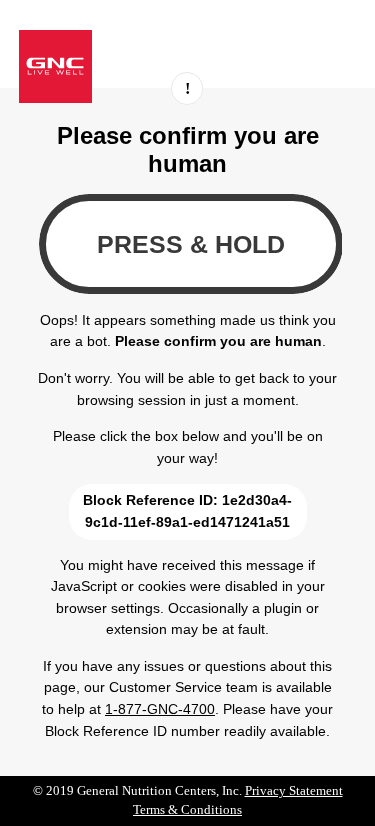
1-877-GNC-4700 (160, 709)
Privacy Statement (294, 791)
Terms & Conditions (187, 810)
